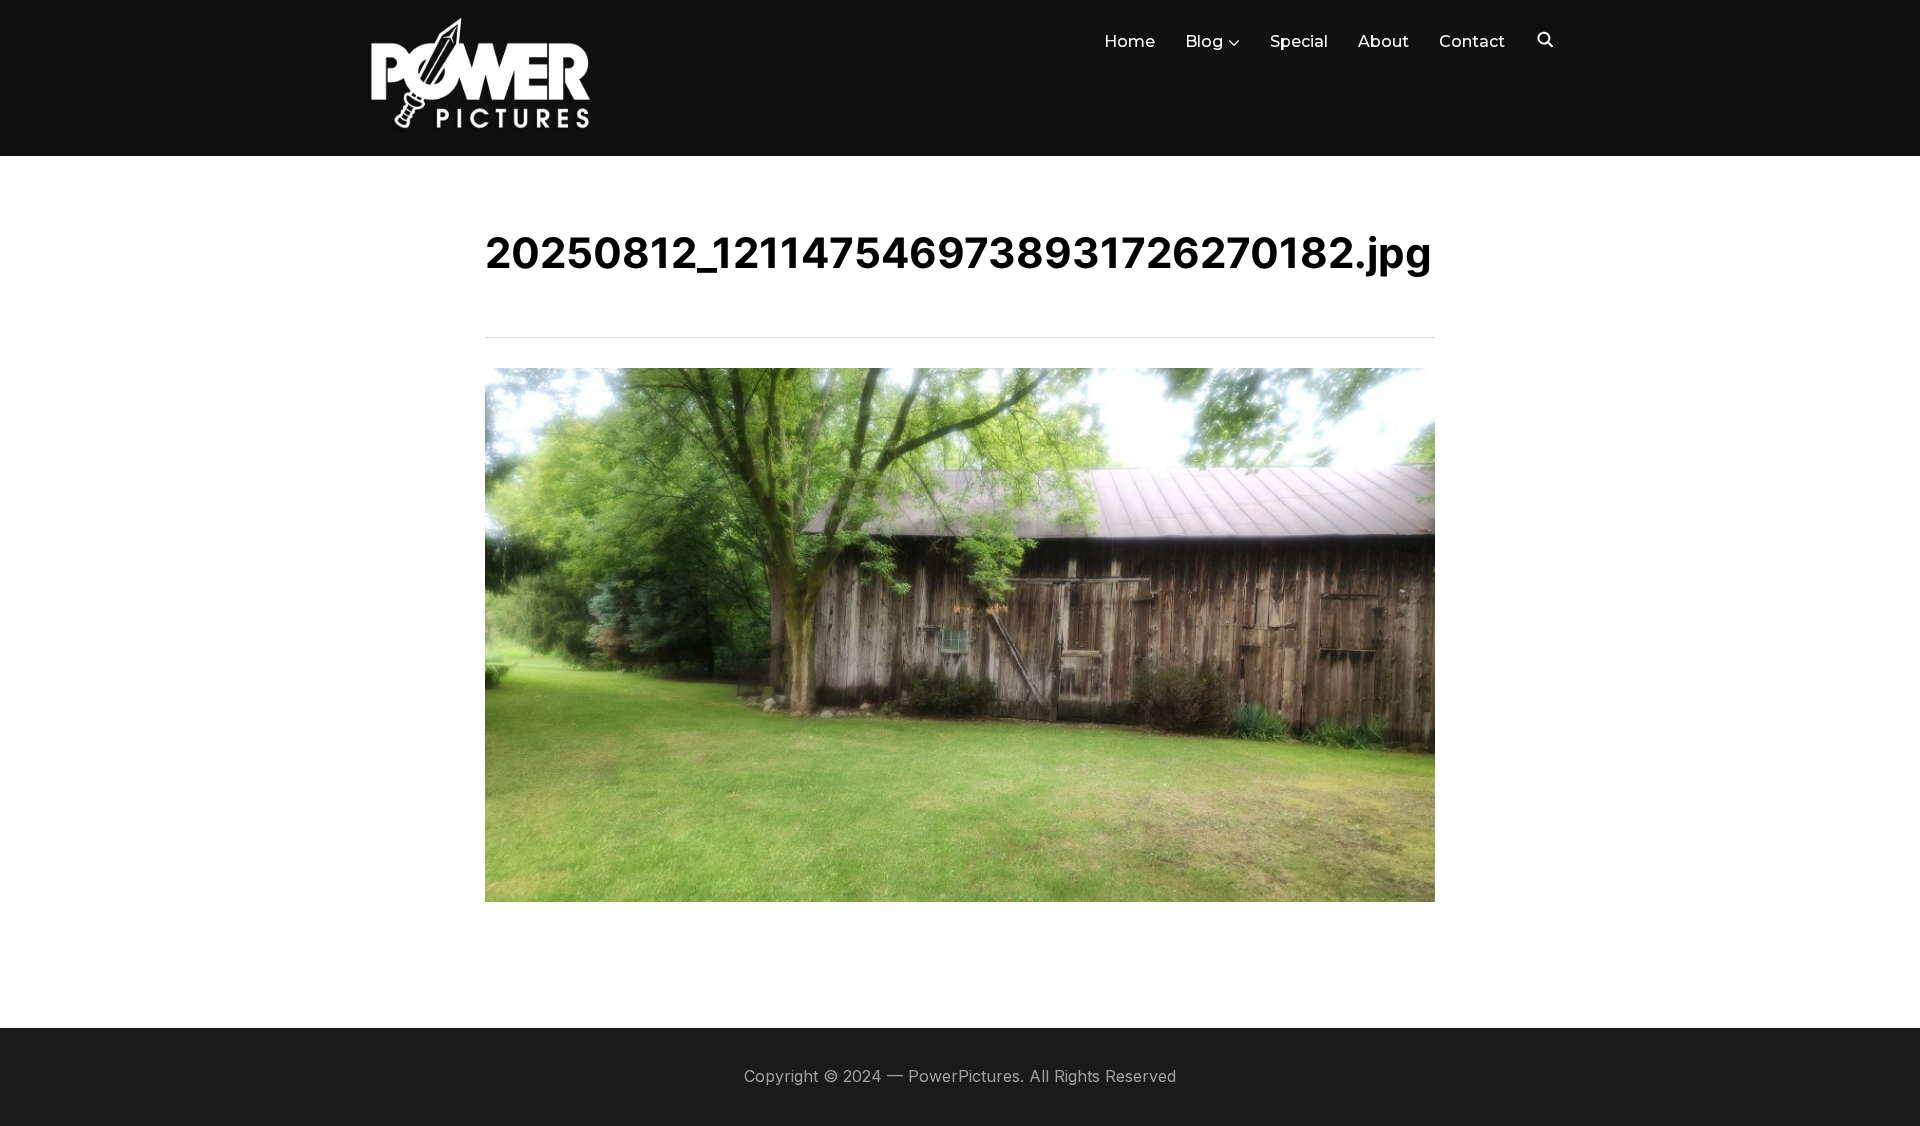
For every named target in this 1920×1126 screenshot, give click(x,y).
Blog (1204, 41)
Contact (1472, 41)
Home (1129, 41)
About (1383, 41)
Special (1299, 41)
